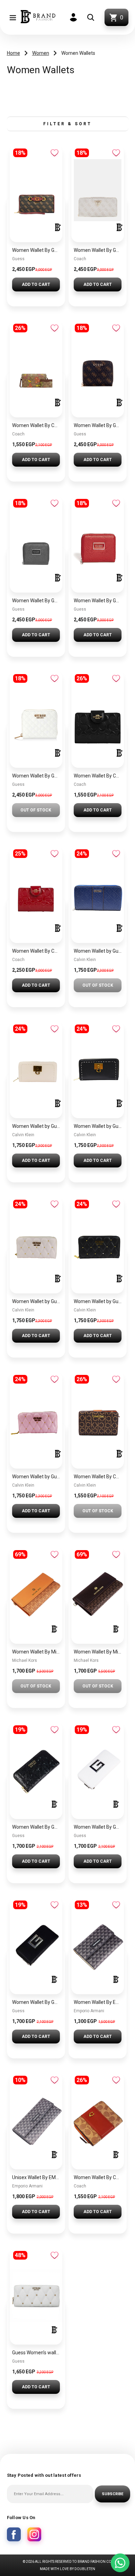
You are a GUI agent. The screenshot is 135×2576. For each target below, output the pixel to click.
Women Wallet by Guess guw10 (36, 1126)
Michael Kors (25, 1660)
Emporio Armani (89, 2011)
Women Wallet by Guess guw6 (98, 1301)
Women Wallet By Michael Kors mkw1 (98, 1652)
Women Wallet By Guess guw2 (98, 1827)
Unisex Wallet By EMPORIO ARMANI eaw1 (36, 2177)
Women (41, 53)
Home (13, 53)
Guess (18, 259)
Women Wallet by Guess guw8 (36, 1301)
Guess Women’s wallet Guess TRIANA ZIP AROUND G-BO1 (36, 2353)
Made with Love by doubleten (67, 2569)
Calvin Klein (85, 960)
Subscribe (112, 2494)
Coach (80, 259)
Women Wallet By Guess (36, 250)
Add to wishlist (55, 153)
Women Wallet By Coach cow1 (98, 2177)
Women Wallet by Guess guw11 (98, 951)
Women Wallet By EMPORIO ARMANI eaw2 (98, 2002)
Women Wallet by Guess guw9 (98, 1126)
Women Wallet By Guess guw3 (36, 1827)
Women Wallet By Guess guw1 (36, 2002)
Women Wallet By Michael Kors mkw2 (36, 1652)
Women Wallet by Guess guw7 (36, 1477)
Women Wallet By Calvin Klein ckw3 (98, 1477)
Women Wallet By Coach (36, 425)
